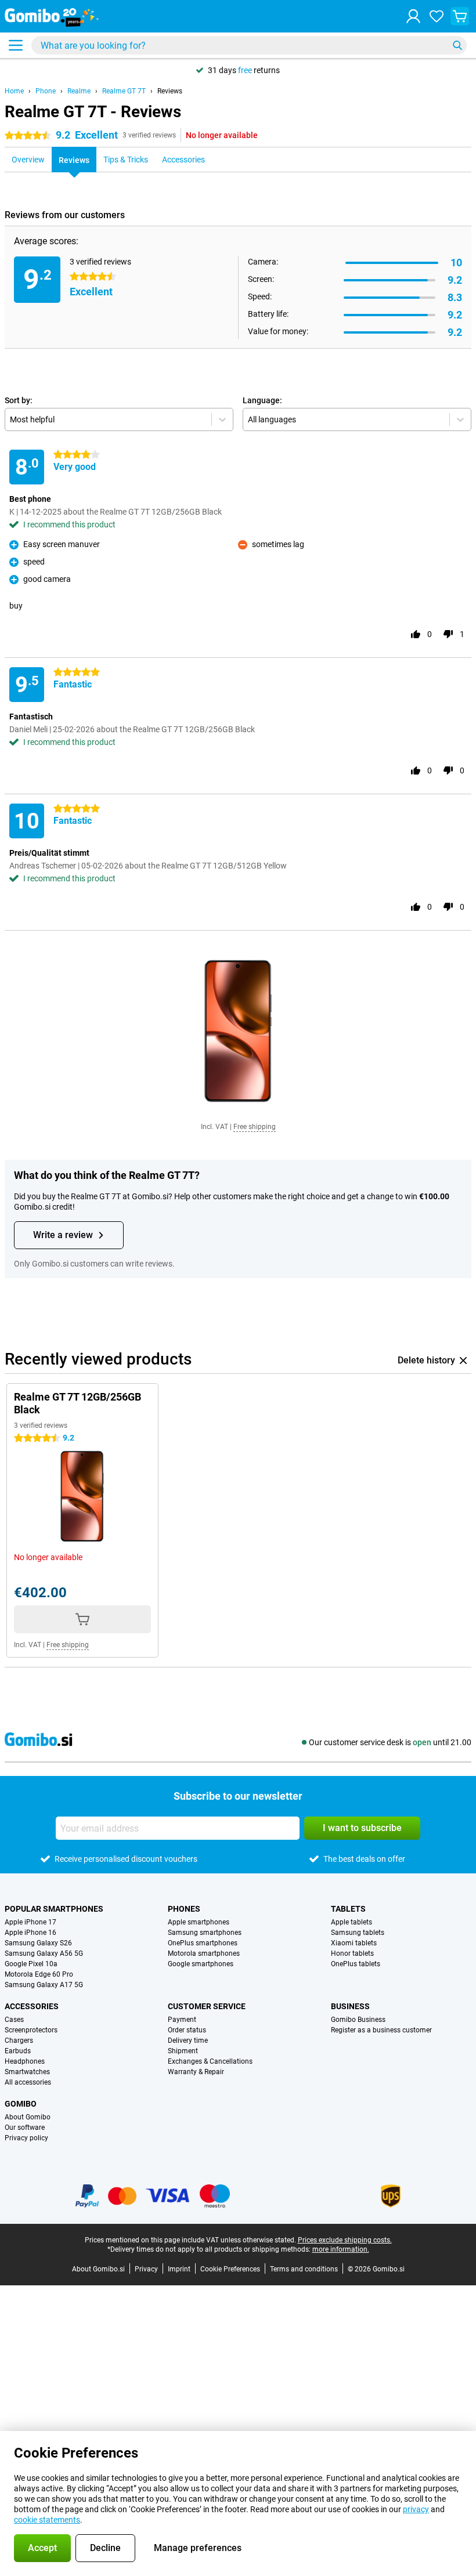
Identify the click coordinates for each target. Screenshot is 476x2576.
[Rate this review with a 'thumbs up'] (416, 634)
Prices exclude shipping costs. (345, 2240)
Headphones (25, 2061)
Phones (184, 1909)
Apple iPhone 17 (30, 1922)
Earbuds (18, 2051)
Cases (14, 2020)
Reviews (170, 91)
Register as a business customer (381, 2030)
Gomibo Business (358, 2020)
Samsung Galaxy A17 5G (44, 1985)
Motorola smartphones (204, 1953)
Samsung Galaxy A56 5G (44, 1953)
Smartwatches (27, 2072)
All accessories (28, 2082)
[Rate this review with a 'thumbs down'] (448, 634)
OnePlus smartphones (203, 1943)
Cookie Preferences (230, 2269)
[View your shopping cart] (460, 16)
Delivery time (188, 2040)
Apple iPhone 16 (30, 1933)
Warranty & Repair (196, 2072)
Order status (187, 2030)
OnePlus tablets (356, 1964)
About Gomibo (28, 2117)
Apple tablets (351, 1922)
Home (14, 91)
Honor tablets (352, 1953)
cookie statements (47, 2520)
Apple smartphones (199, 1922)
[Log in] (413, 16)
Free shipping (255, 1127)
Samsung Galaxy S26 (38, 1943)
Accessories (32, 2006)
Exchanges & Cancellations (210, 2061)
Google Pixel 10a (31, 1964)
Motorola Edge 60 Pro (39, 1974)
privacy (416, 2509)
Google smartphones (201, 1964)
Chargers (19, 2040)
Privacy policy (26, 2138)
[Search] (457, 45)
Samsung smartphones (205, 1933)
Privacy (146, 2269)
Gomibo (21, 2104)
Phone (46, 91)
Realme (79, 91)
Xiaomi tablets (354, 1943)
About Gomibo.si (98, 2269)
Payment (182, 2020)
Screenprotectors (31, 2030)
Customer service (207, 2006)
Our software (25, 2128)
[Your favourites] (437, 16)
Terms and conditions (304, 2269)
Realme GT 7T (124, 91)
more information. (341, 2249)
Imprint (179, 2269)
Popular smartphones (54, 1909)
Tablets (348, 1909)
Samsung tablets (358, 1933)
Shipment (183, 2051)
